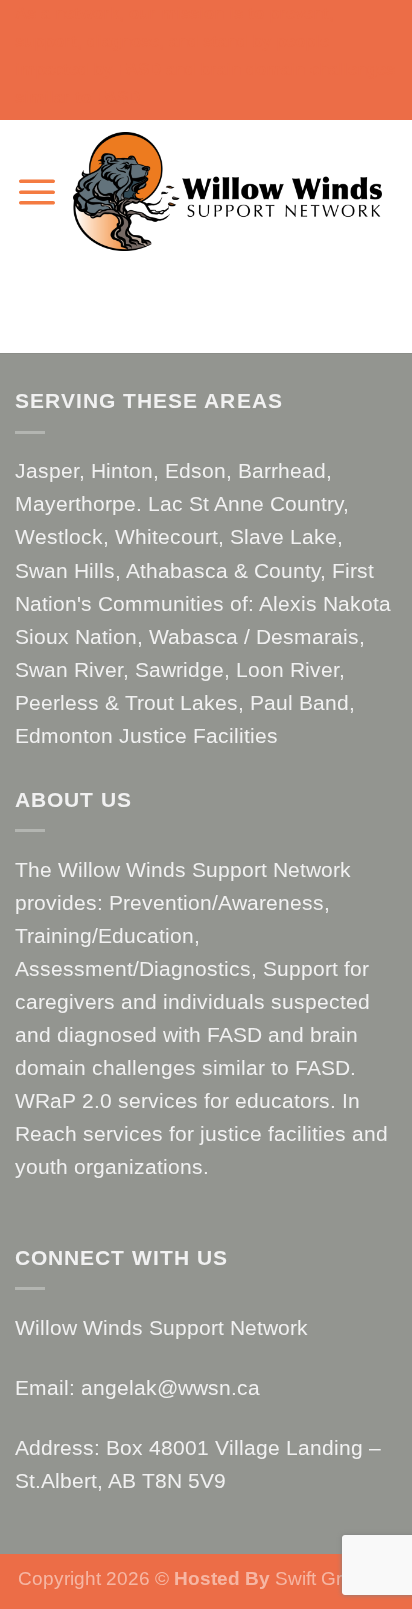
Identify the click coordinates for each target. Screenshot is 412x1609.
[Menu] (36, 192)
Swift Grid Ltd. (332, 1578)
